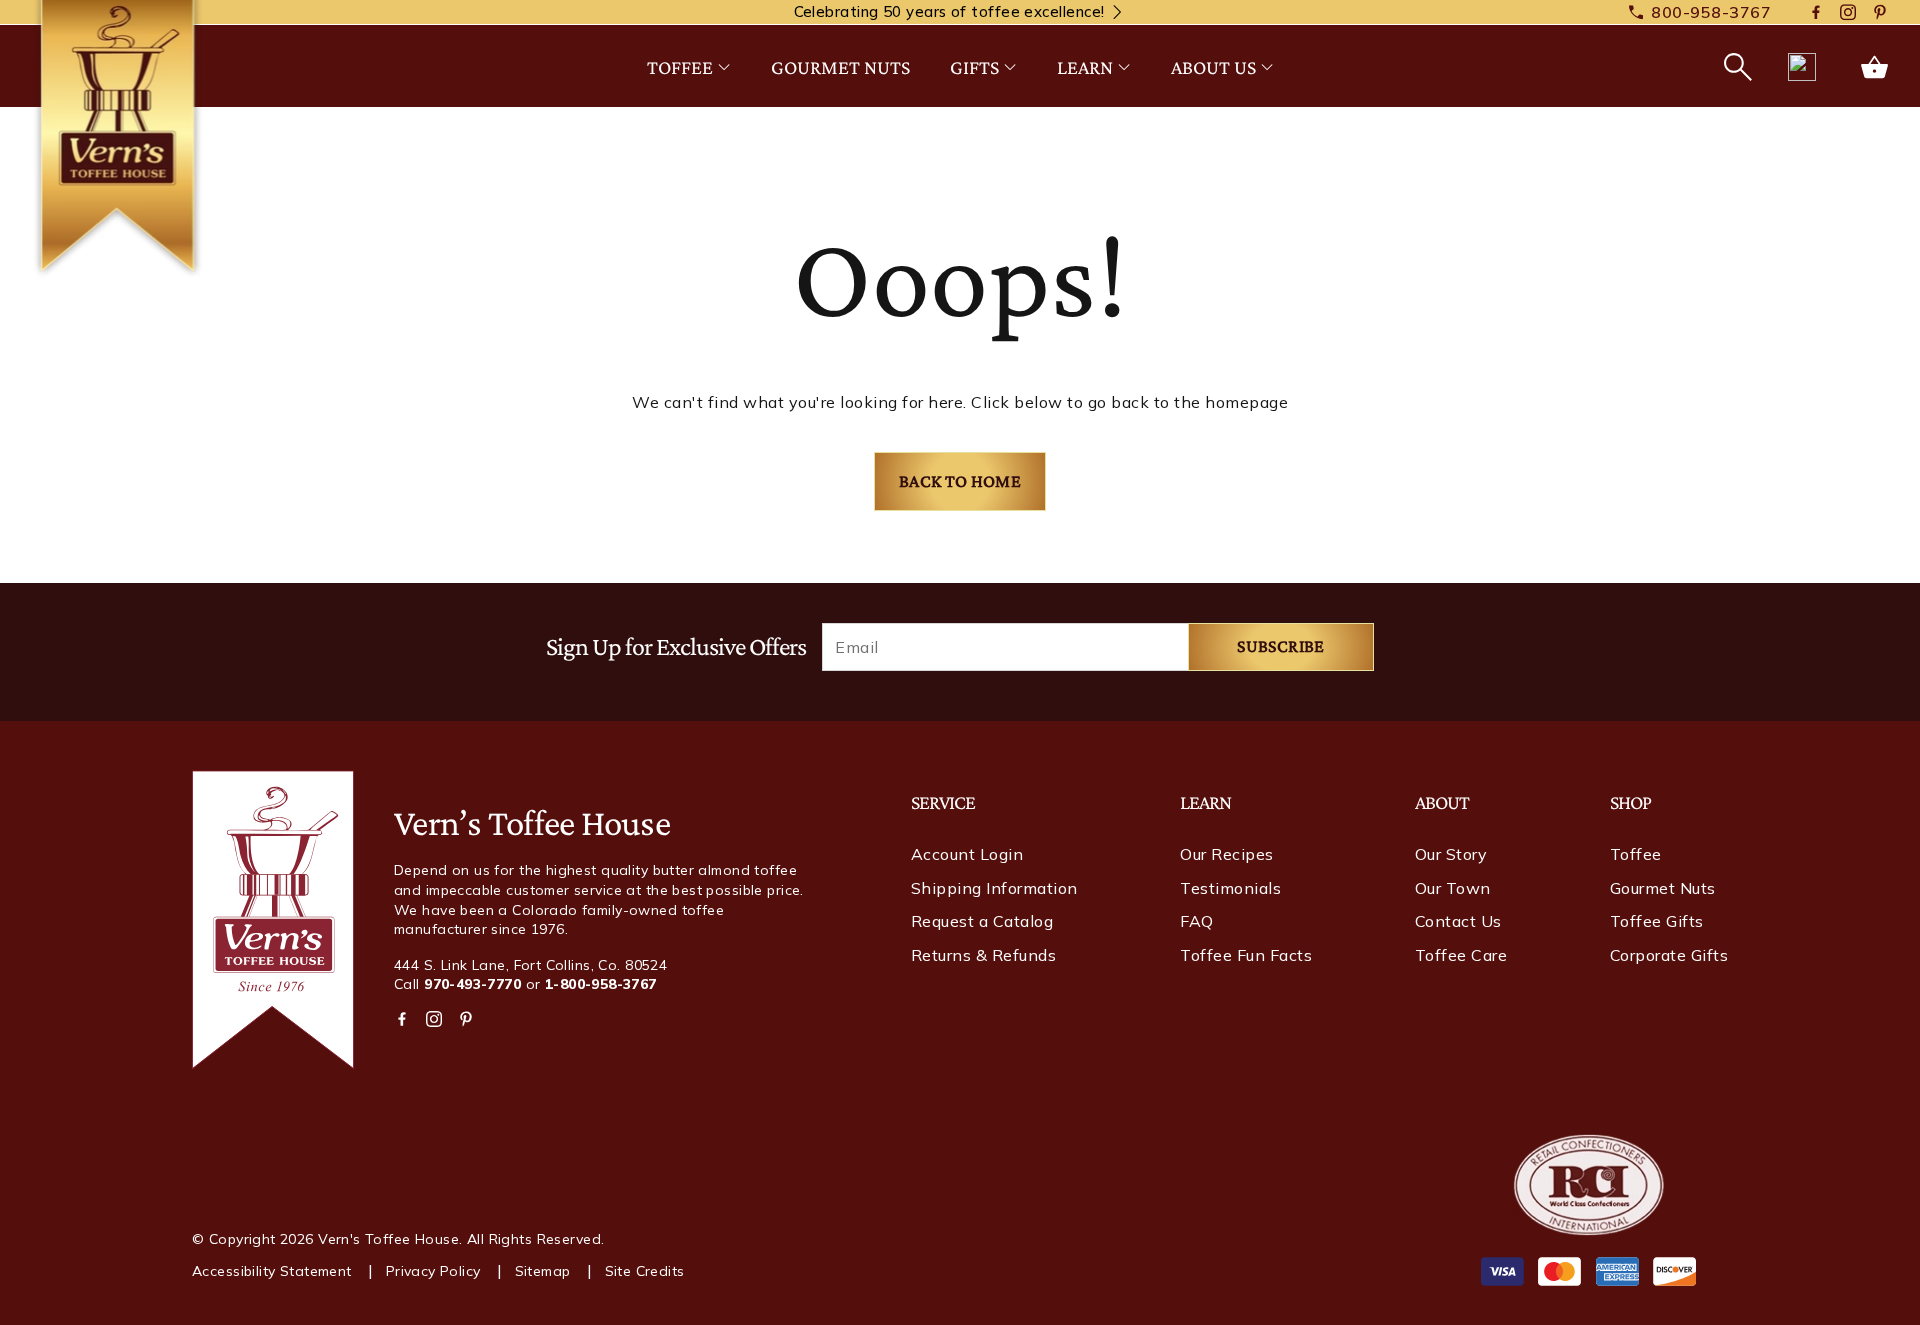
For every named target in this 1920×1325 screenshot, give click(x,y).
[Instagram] (1848, 13)
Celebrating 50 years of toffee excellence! (949, 11)
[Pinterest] (1880, 13)
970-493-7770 (472, 984)
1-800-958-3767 (601, 984)
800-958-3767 (1711, 12)
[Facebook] (1816, 13)
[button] (1736, 67)
